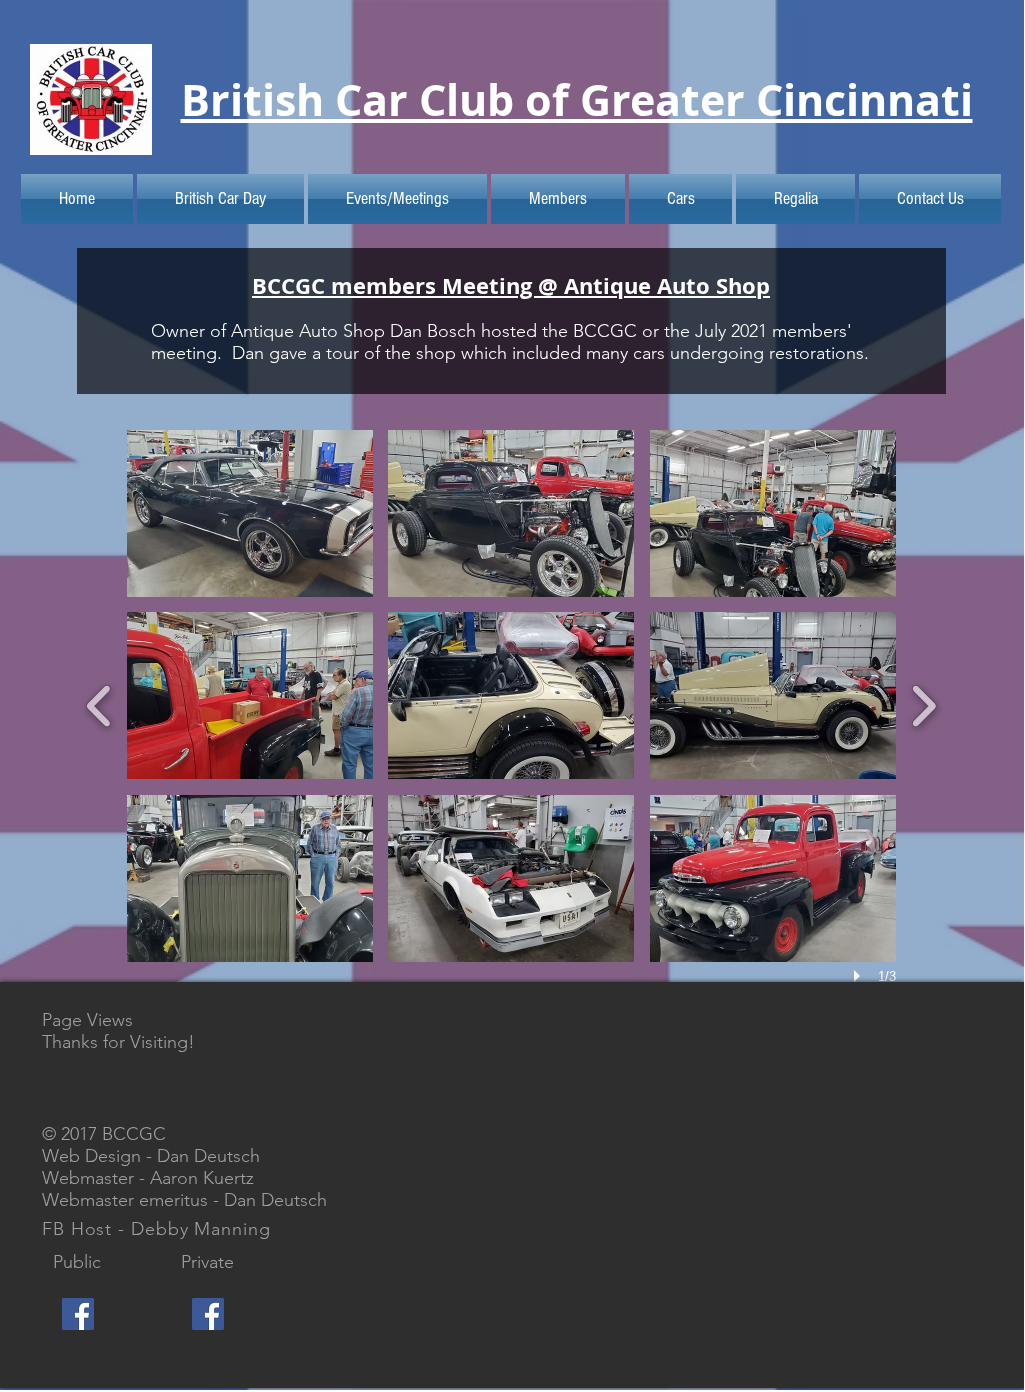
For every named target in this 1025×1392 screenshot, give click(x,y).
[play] (860, 976)
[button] (250, 513)
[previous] (99, 703)
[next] (923, 703)
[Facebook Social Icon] (78, 1314)
